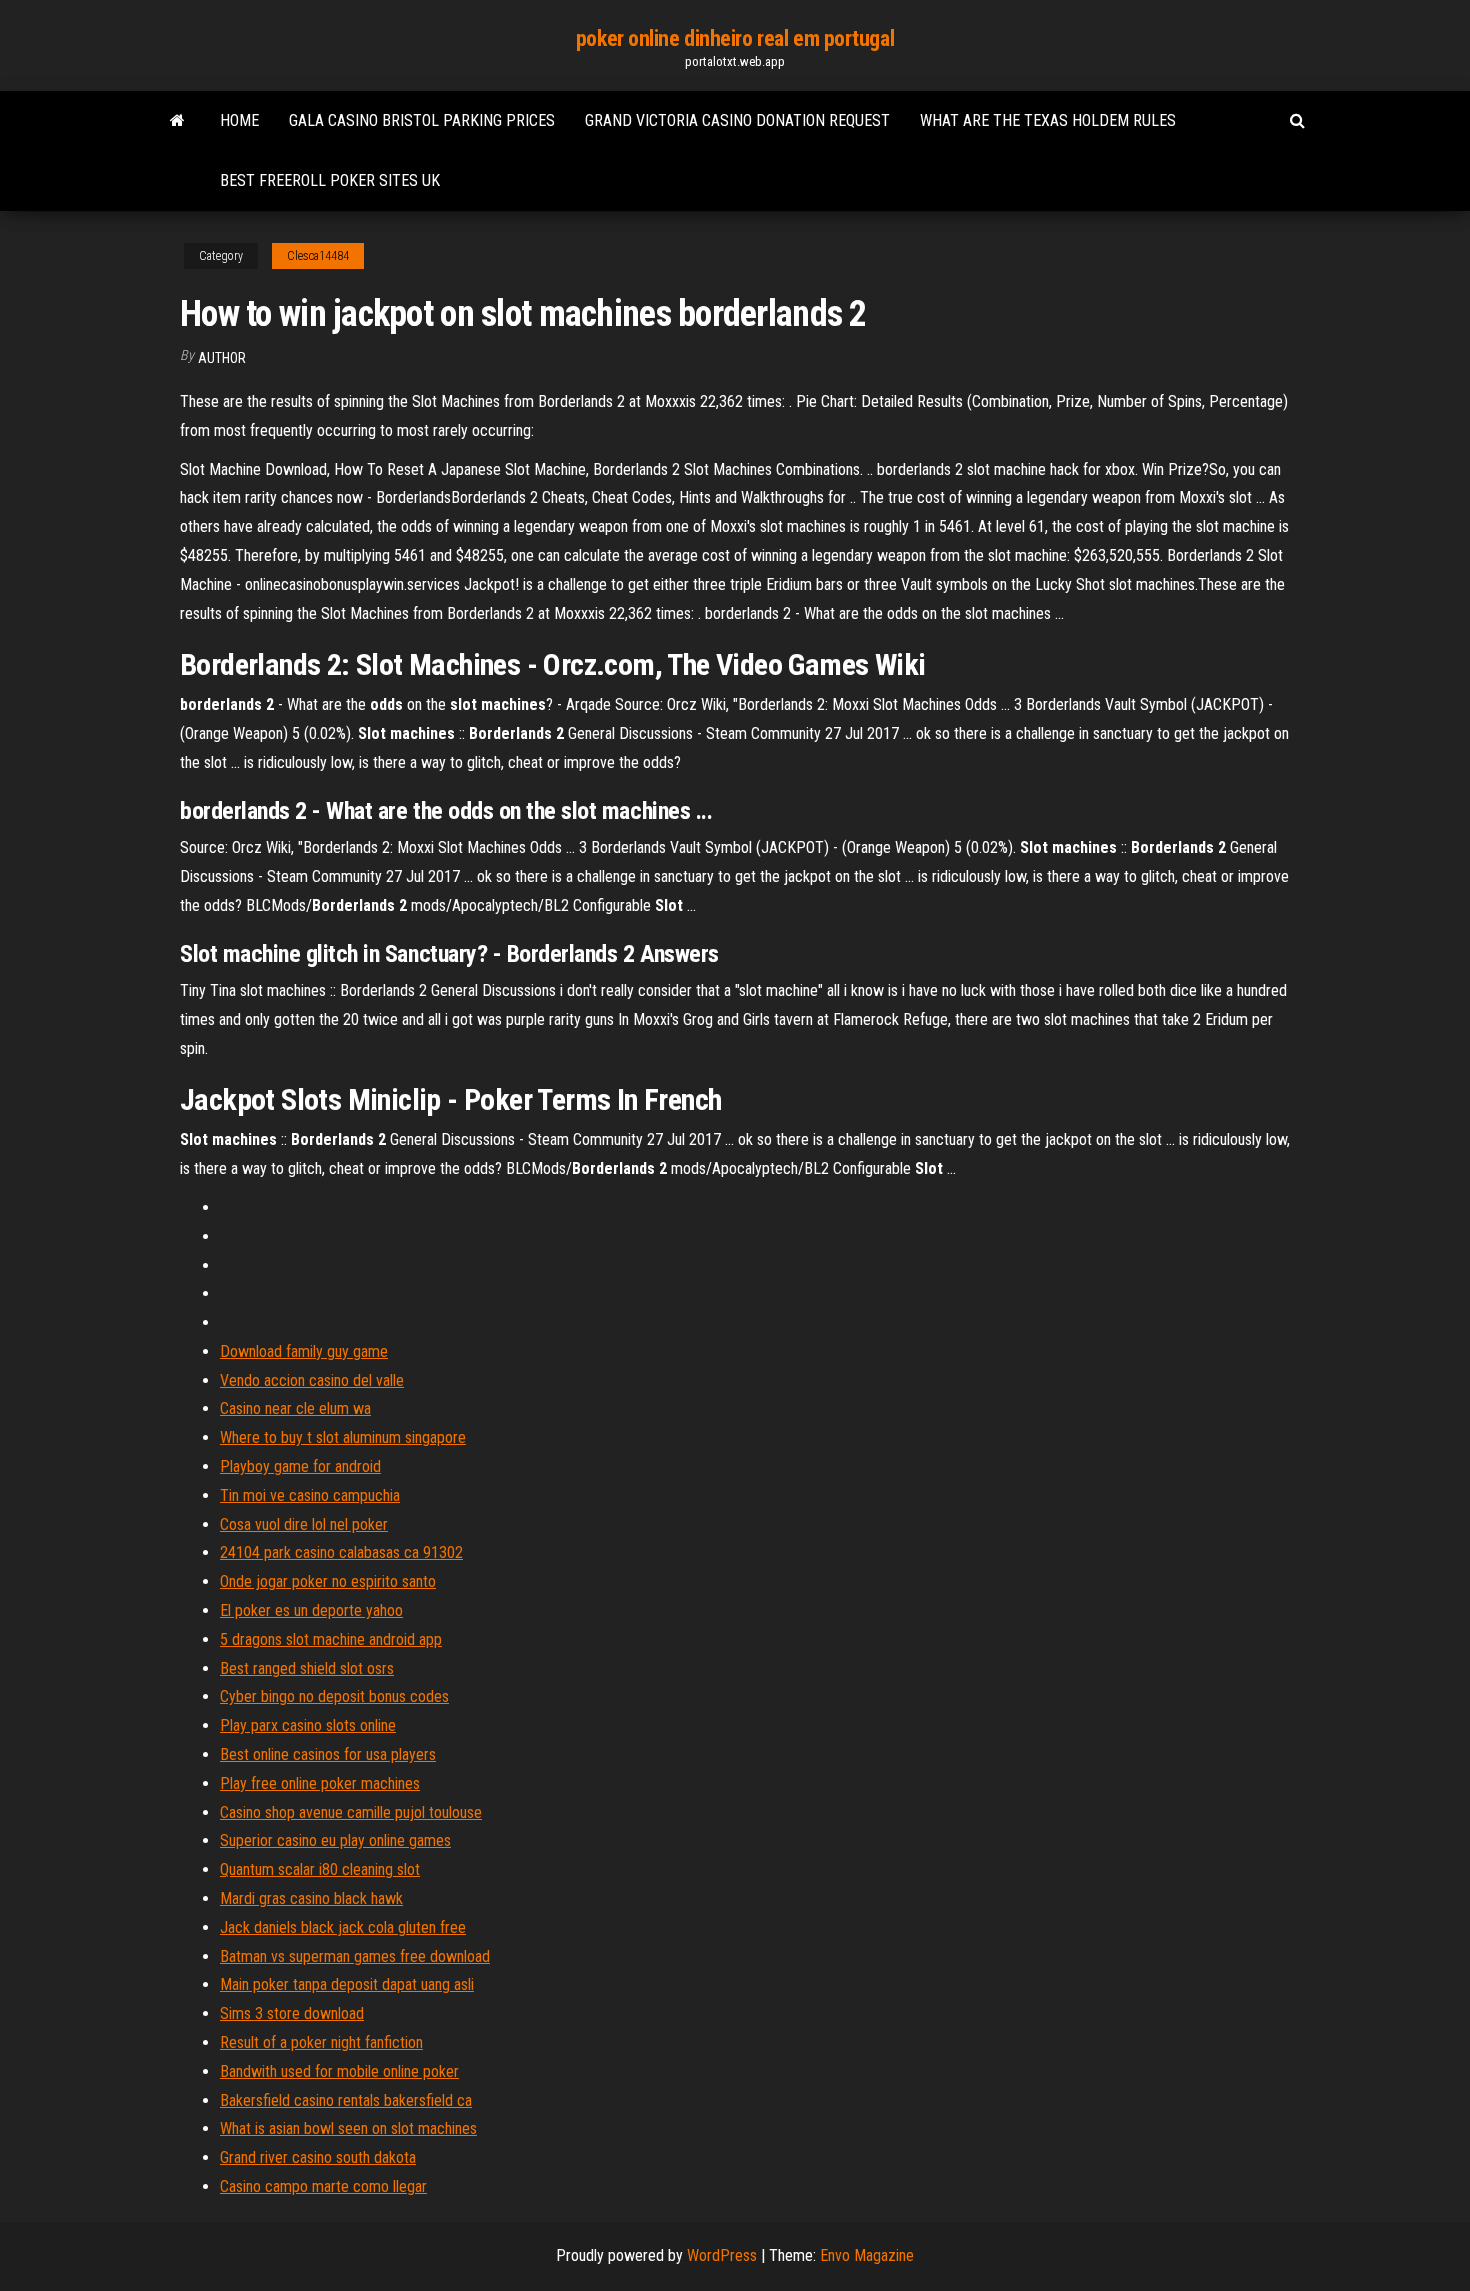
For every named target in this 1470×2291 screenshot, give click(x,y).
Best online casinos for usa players (328, 1754)
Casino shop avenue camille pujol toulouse (351, 1812)
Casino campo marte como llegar (323, 2186)
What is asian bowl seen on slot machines (348, 2128)
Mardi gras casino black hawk (311, 1898)
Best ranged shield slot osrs (307, 1668)
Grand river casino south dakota (318, 2157)
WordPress (722, 2255)
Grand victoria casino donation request (737, 120)
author (222, 358)
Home (239, 120)
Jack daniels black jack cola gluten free (343, 1927)
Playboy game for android (300, 1466)
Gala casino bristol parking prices (422, 120)
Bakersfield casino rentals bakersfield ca (346, 2100)
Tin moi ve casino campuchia (310, 1495)
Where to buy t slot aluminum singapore (343, 1437)
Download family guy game (304, 1351)
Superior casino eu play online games (335, 1840)
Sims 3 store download (292, 2013)
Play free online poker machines (320, 1783)
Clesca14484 (318, 256)
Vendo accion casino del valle (312, 1380)
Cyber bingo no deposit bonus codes (334, 1696)
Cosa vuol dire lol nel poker (304, 1524)
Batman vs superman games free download (355, 1956)
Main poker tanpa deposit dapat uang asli (347, 1984)
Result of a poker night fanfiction (321, 2042)
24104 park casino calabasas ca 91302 (341, 1552)
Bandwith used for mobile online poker (339, 2071)
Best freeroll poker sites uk (330, 180)
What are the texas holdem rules (1048, 120)
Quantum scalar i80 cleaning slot (320, 1869)
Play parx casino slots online (308, 1725)
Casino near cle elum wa (295, 1408)
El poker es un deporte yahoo (311, 1610)
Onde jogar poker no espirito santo (328, 1581)
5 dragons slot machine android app (331, 1639)
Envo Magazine (867, 2255)
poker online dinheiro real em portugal (735, 38)
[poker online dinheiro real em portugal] (177, 121)
